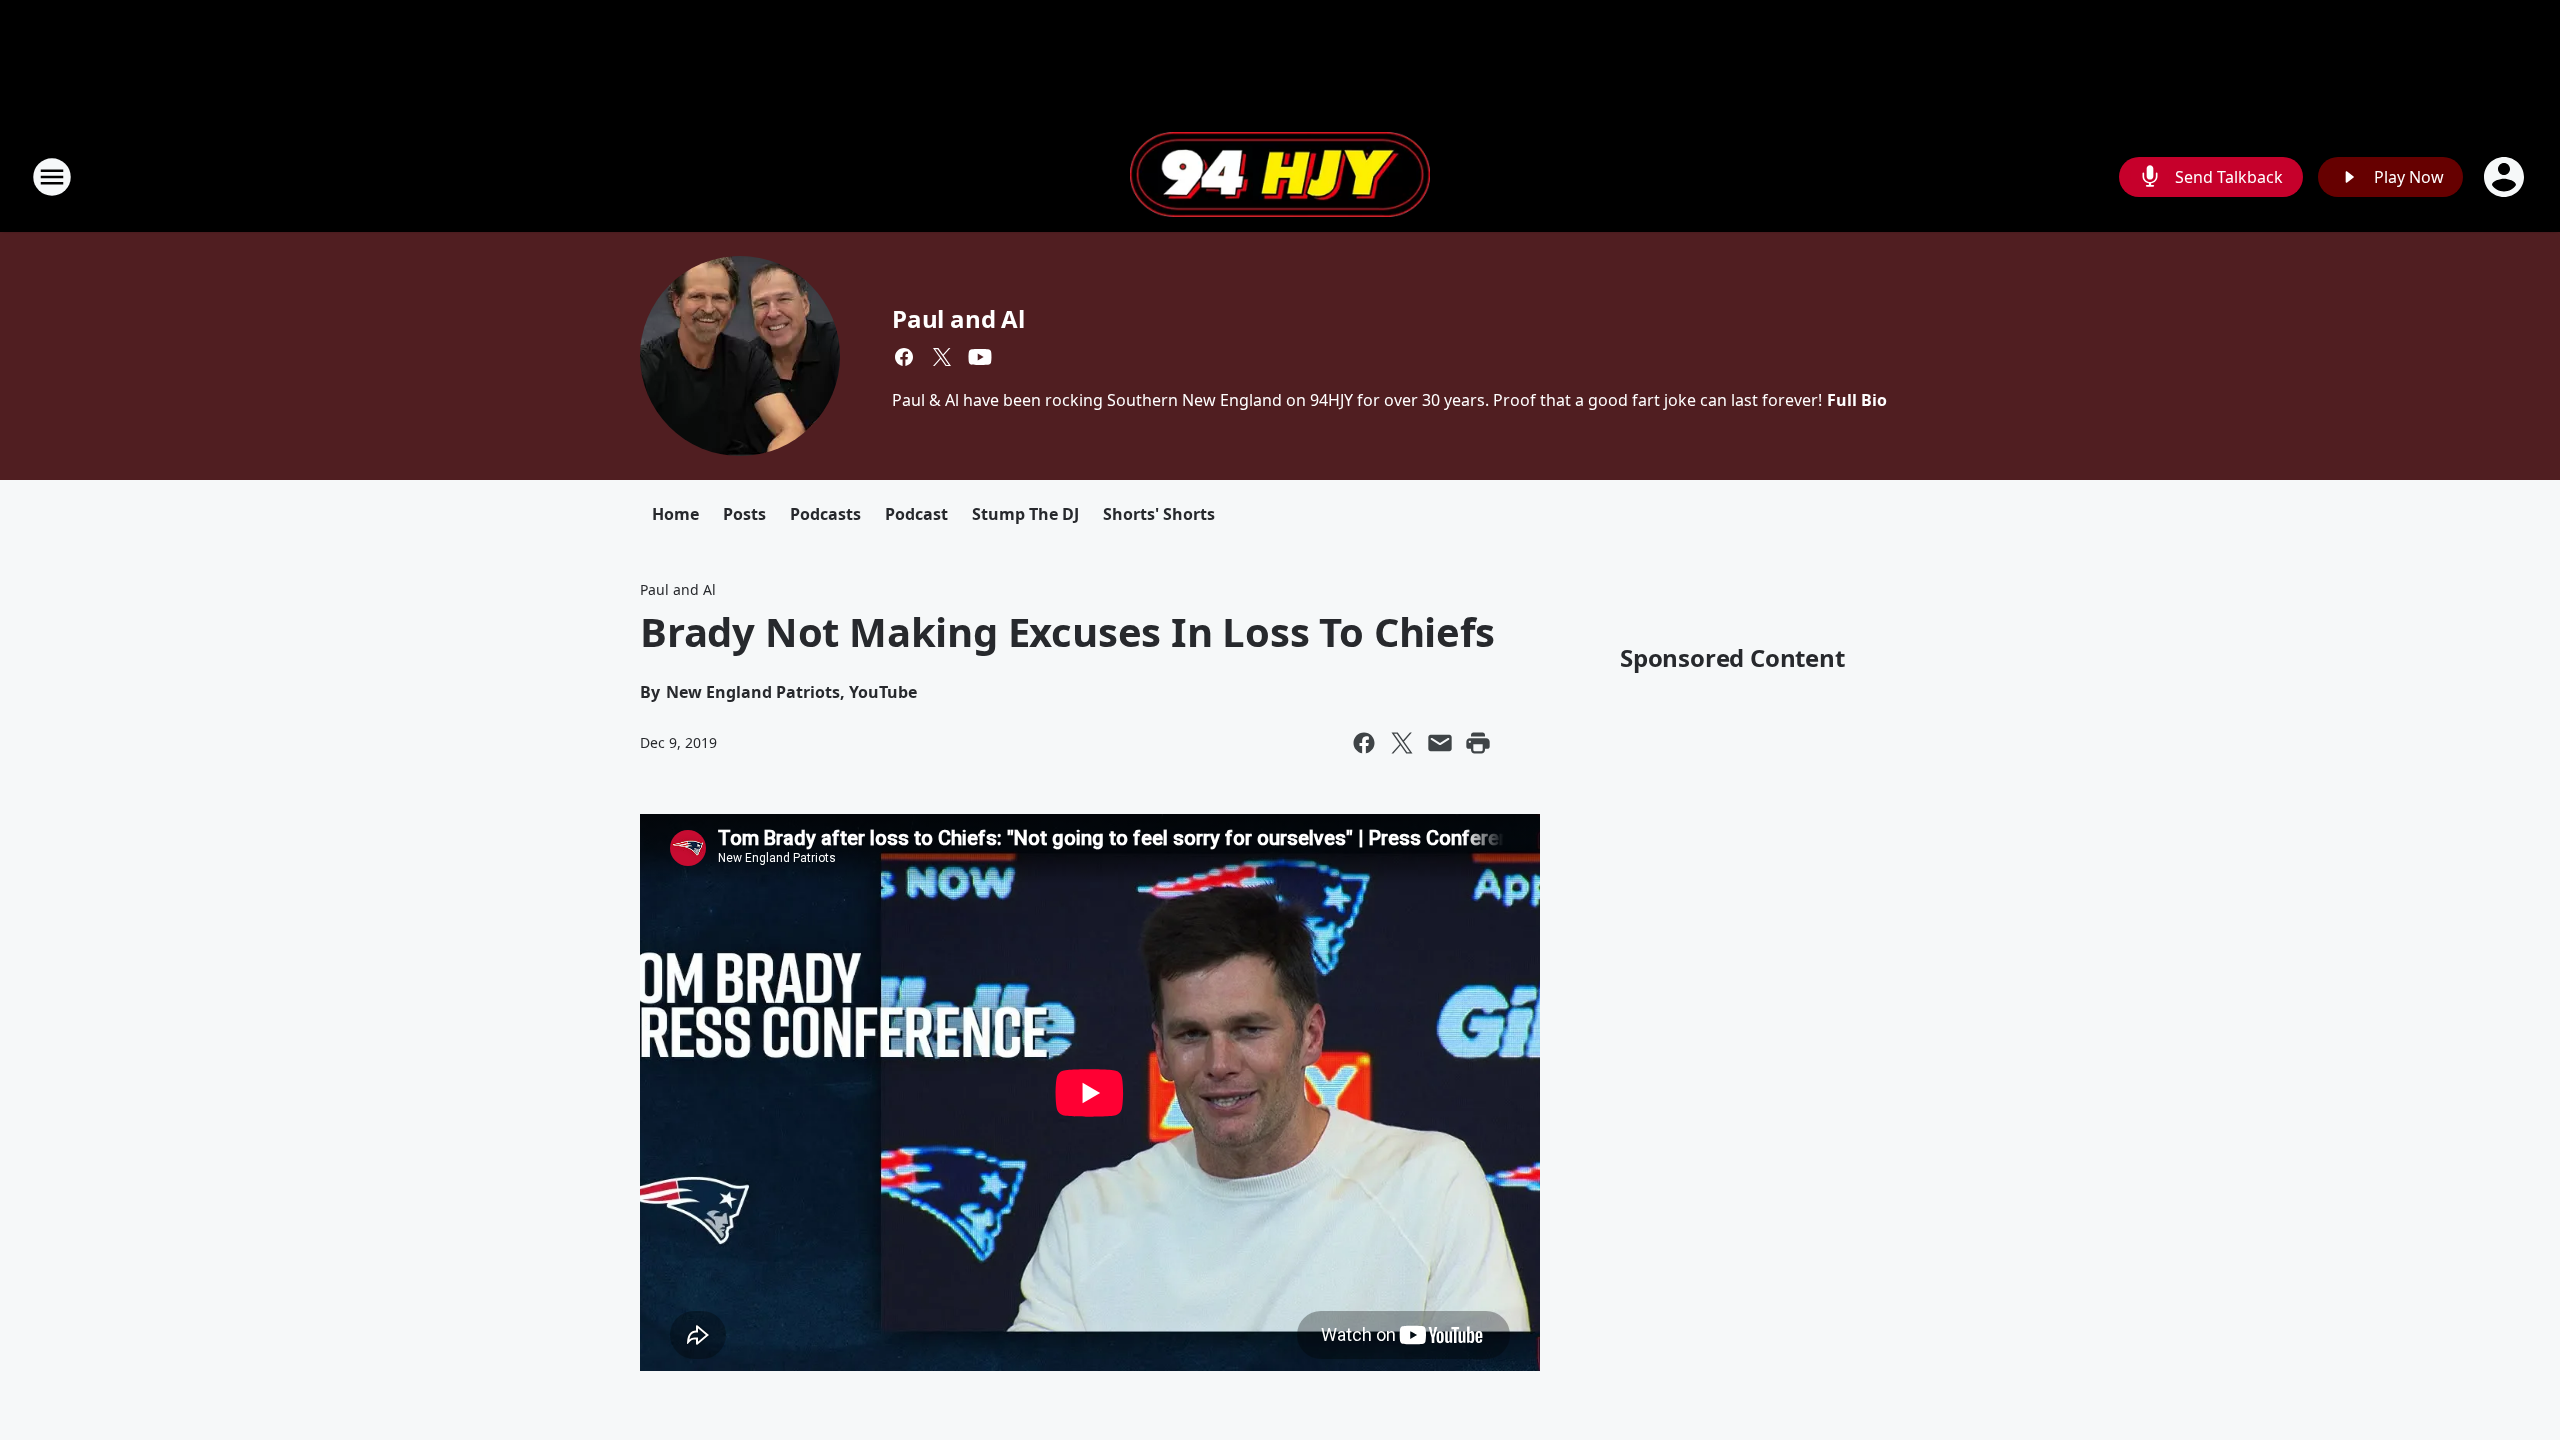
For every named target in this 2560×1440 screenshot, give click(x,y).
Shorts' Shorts (1159, 514)
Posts (744, 514)
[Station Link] (1280, 177)
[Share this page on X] (1402, 743)
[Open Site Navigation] (52, 177)
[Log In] (2506, 177)
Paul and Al (958, 318)
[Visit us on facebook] (904, 357)
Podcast (916, 514)
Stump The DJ (1025, 514)
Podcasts (825, 514)
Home (675, 514)
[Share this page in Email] (1440, 743)
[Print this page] (1478, 743)
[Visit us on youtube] (980, 357)
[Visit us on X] (942, 357)
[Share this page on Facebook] (1364, 743)
